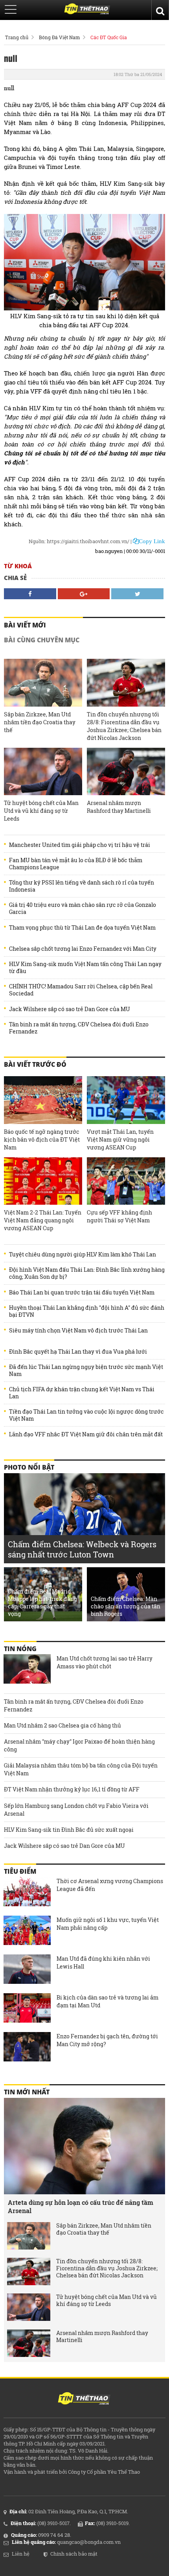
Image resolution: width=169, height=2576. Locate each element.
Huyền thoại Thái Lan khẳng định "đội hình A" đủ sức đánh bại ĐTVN (87, 1311)
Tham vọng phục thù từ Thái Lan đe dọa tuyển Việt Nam (82, 928)
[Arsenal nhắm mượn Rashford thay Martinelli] (126, 772)
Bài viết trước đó (35, 1064)
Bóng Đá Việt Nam (59, 37)
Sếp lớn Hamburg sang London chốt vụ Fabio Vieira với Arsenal (76, 1810)
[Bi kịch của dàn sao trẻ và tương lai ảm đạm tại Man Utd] (27, 2009)
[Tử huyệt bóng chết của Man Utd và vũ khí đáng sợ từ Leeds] (43, 772)
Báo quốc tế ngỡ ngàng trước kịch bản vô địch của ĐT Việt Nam (42, 1139)
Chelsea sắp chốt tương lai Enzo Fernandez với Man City (83, 949)
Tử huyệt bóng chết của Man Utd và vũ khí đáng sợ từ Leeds (41, 811)
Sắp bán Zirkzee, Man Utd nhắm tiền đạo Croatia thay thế (40, 722)
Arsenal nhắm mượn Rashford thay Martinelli (119, 807)
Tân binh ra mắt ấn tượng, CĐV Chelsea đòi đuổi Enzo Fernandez (79, 1028)
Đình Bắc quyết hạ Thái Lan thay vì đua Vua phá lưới (78, 1352)
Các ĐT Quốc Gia (109, 37)
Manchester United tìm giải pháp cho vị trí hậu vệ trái (80, 845)
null (11, 58)
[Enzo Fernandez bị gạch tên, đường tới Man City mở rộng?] (27, 2048)
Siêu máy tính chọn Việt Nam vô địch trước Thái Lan (78, 1331)
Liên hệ (21, 2554)
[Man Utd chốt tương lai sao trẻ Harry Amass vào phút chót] (27, 1670)
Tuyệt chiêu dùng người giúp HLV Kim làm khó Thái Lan (83, 1254)
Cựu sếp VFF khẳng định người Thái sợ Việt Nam (119, 1216)
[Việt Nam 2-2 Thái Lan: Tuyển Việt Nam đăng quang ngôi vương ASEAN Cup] (43, 1181)
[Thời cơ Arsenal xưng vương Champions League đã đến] (27, 1893)
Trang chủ (17, 37)
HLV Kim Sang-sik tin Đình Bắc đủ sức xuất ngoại (69, 1830)
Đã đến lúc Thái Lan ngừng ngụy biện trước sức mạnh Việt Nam (86, 1370)
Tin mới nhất (27, 2092)
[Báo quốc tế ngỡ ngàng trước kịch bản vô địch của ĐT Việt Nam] (43, 1100)
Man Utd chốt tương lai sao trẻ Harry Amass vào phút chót (105, 1662)
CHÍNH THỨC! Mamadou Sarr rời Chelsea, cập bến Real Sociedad (81, 990)
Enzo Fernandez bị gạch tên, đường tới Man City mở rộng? (107, 2040)
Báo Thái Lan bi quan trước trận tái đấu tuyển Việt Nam (82, 1293)
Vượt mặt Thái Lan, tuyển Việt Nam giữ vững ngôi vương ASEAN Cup (120, 1139)
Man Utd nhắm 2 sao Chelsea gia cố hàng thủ (62, 1725)
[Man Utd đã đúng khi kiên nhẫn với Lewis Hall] (27, 1970)
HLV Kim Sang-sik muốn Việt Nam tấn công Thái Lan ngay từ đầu (85, 968)
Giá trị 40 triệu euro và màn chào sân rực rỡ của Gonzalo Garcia (83, 908)
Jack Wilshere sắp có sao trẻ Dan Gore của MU (70, 1009)
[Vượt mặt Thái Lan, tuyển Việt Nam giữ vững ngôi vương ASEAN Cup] (126, 1100)
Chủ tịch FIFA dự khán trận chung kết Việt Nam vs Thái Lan (82, 1393)
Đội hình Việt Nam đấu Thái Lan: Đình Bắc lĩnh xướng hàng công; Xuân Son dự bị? (87, 1273)
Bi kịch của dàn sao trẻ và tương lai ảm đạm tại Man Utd (107, 2001)
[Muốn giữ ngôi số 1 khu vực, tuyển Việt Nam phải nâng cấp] (27, 1931)
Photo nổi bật (29, 1467)
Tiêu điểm (20, 1871)
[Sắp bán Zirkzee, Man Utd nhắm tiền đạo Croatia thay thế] (43, 683)
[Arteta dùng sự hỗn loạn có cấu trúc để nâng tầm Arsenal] (84, 2146)
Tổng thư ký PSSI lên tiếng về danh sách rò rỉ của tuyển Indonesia (82, 886)
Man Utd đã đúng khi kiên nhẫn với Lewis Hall (103, 1962)
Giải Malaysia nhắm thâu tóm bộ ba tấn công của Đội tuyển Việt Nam (81, 1769)
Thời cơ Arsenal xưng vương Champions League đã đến (110, 1885)
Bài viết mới (25, 625)
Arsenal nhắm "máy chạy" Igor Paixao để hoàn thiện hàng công (79, 1745)
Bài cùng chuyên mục (42, 640)
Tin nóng (20, 1649)
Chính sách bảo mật (74, 2554)
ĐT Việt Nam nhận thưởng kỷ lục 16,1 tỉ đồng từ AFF (72, 1789)
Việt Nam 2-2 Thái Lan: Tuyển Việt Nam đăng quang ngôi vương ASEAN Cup (43, 1220)
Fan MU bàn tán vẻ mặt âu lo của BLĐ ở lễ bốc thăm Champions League (76, 864)
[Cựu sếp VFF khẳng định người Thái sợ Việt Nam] (126, 1181)
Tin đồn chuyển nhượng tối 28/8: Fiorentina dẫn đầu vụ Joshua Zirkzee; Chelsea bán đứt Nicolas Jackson (124, 726)
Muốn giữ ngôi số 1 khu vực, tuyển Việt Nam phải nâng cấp (108, 1924)
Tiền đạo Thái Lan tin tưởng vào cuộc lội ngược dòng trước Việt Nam (86, 1415)
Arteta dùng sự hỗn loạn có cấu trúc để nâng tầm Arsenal (81, 2206)
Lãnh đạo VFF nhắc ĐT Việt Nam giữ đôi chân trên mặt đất (86, 1434)
